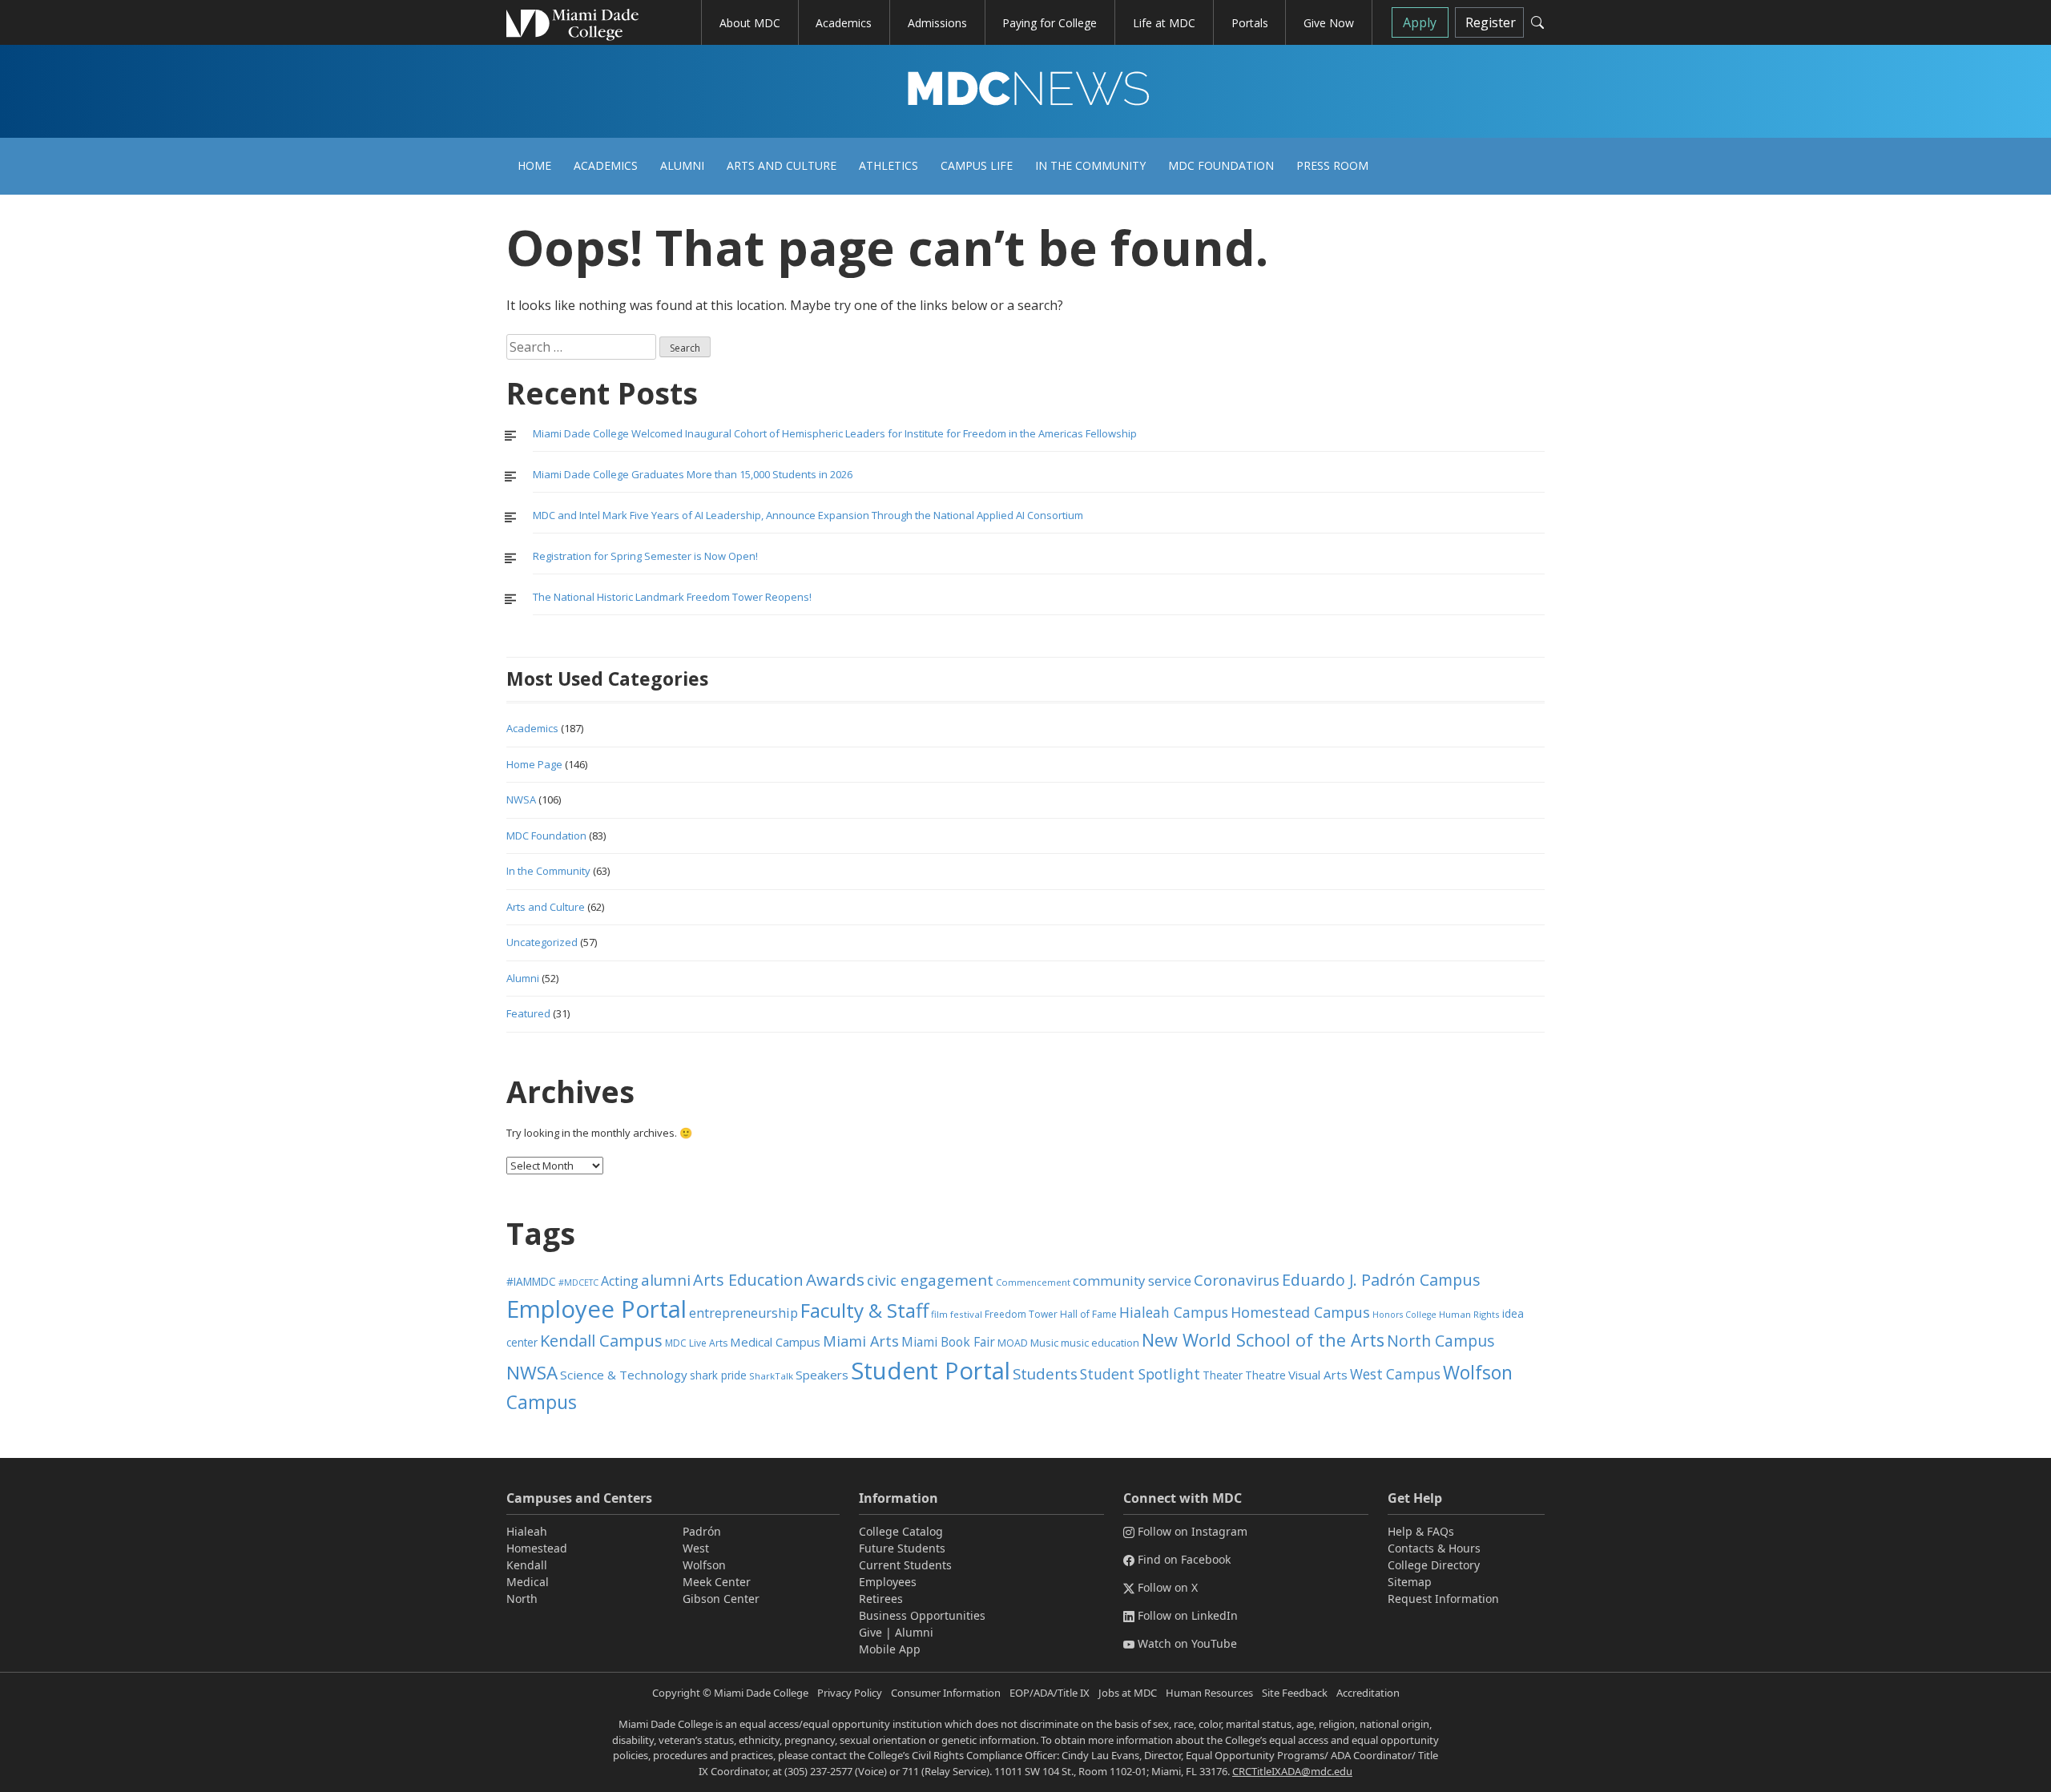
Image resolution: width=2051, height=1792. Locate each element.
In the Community (1090, 165)
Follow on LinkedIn (1188, 1615)
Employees (888, 1582)
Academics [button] (844, 23)
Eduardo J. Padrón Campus (1381, 1280)
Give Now (1329, 23)
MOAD (1013, 1343)
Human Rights (1469, 1314)
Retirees (881, 1599)
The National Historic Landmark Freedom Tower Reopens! (672, 597)
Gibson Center (721, 1599)
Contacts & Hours (1434, 1548)
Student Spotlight (1140, 1374)
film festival (957, 1314)
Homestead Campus (1300, 1312)
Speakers (822, 1375)
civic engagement (930, 1280)
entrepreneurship (743, 1313)
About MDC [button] (750, 23)
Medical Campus (775, 1342)
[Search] (1537, 22)
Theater (1223, 1375)
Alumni (682, 165)
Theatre (1265, 1375)
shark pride (718, 1375)
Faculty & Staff (864, 1310)
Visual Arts (1318, 1375)
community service (1132, 1281)
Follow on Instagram (1193, 1531)
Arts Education (748, 1280)
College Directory (1434, 1565)
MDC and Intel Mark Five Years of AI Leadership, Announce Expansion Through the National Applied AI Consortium (808, 515)
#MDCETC (578, 1283)
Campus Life (977, 165)
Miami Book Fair (948, 1342)
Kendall (527, 1565)
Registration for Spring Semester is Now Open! (645, 556)
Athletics (888, 165)
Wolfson (704, 1565)
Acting (620, 1281)
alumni (666, 1280)
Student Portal (931, 1371)
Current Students (905, 1565)
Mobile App (890, 1649)
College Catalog (901, 1531)
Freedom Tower (1021, 1314)
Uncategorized (542, 942)
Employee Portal (596, 1309)
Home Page (534, 764)
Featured (528, 1013)
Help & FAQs (1421, 1531)
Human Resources (1209, 1693)
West (696, 1548)
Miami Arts (861, 1341)
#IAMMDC (531, 1281)
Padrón (702, 1531)
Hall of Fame (1088, 1314)
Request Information (1443, 1599)
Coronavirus (1237, 1280)
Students (1045, 1373)
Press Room (1332, 165)
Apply (1420, 22)
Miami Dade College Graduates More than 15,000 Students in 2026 (693, 474)
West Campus (1395, 1374)
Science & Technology (624, 1375)
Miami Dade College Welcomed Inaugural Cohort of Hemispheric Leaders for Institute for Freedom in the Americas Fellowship (835, 433)
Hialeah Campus (1174, 1312)
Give (870, 1632)
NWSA (521, 799)
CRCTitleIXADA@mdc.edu (1292, 1771)
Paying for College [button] (1050, 23)
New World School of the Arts (1263, 1340)
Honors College (1404, 1315)
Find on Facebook (1184, 1559)
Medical (528, 1582)
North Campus (1441, 1341)
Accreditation (1368, 1693)
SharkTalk (771, 1376)
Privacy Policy (850, 1693)
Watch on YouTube (1187, 1643)
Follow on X (1168, 1587)
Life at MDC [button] (1164, 23)
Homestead (537, 1548)
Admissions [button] (937, 23)
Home (534, 165)
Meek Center (717, 1582)
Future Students (902, 1548)
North (522, 1599)
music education (1100, 1343)
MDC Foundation (1221, 165)
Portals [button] (1250, 23)
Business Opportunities (922, 1615)
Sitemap (1410, 1582)
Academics (606, 165)
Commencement (1033, 1282)
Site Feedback (1295, 1693)
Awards (835, 1279)
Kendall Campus (601, 1340)
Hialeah (527, 1531)
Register (1491, 22)
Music (1044, 1343)
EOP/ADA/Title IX (1050, 1693)
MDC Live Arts (696, 1343)
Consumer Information (946, 1693)
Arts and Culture (782, 165)
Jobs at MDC (1128, 1693)
